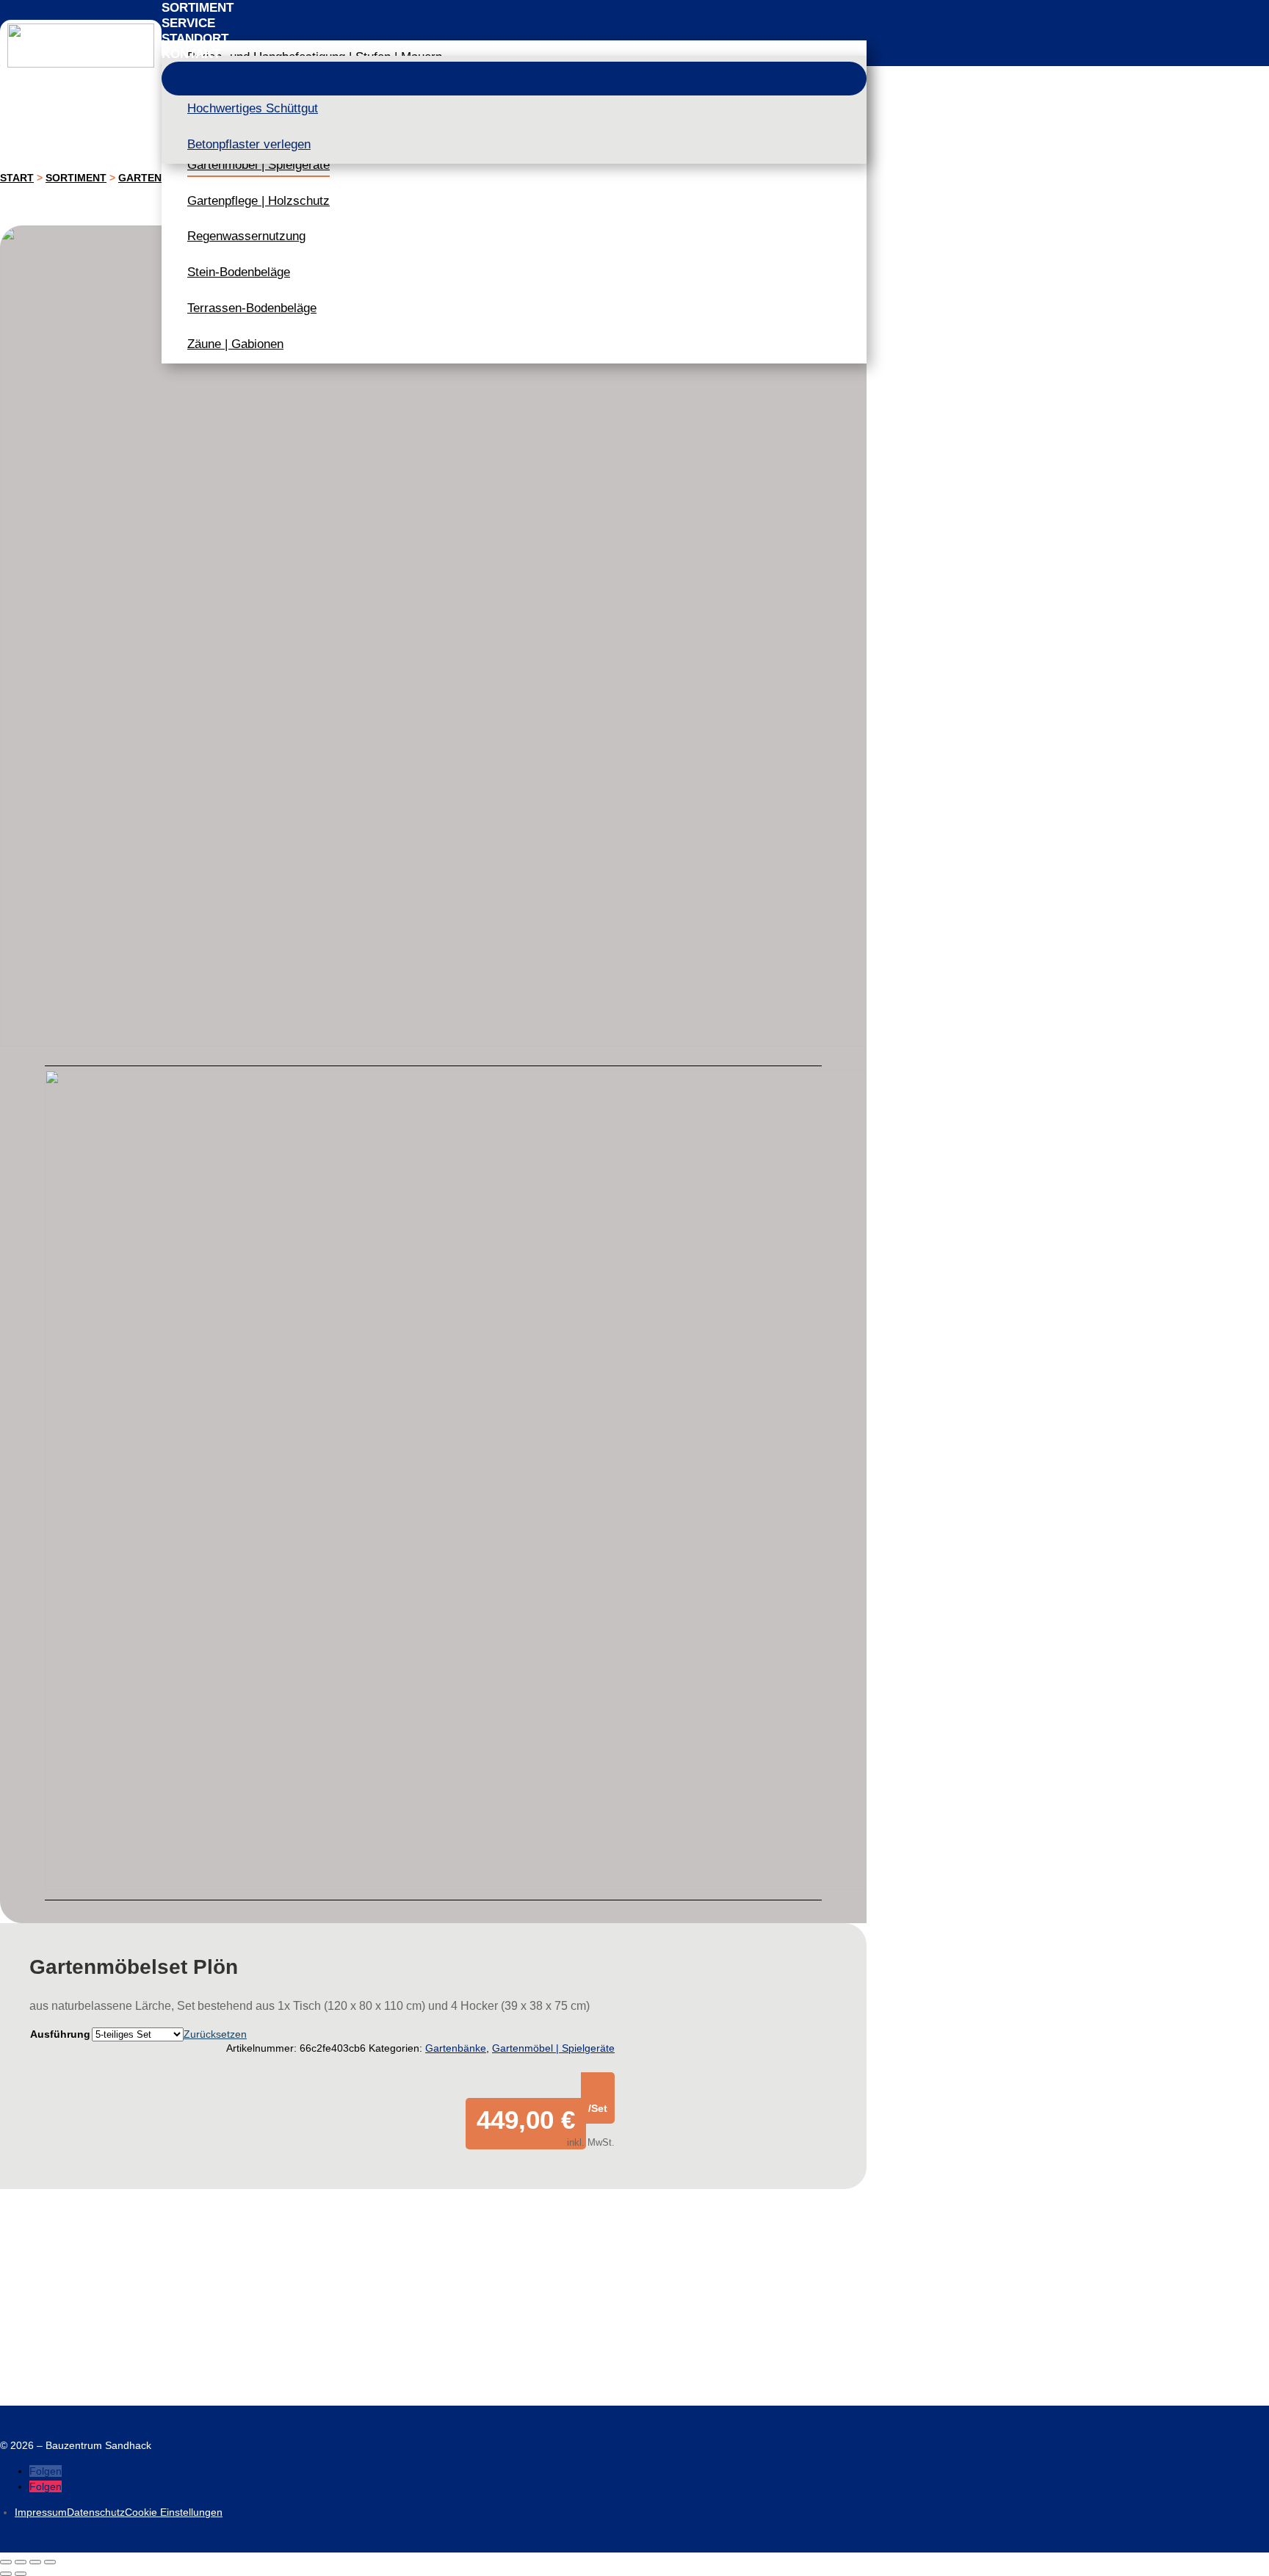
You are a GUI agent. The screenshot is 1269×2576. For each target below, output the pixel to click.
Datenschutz (96, 2512)
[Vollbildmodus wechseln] (21, 2562)
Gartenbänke (456, 2048)
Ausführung (60, 2034)
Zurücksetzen (215, 2034)
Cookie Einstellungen (174, 2512)
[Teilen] (35, 2562)
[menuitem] (514, 8)
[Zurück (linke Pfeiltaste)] (6, 2574)
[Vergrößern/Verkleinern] (6, 2562)
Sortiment (76, 178)
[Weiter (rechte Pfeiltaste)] (21, 2574)
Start (17, 178)
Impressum (41, 2512)
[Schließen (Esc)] (50, 2562)
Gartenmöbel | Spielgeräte (553, 2048)
